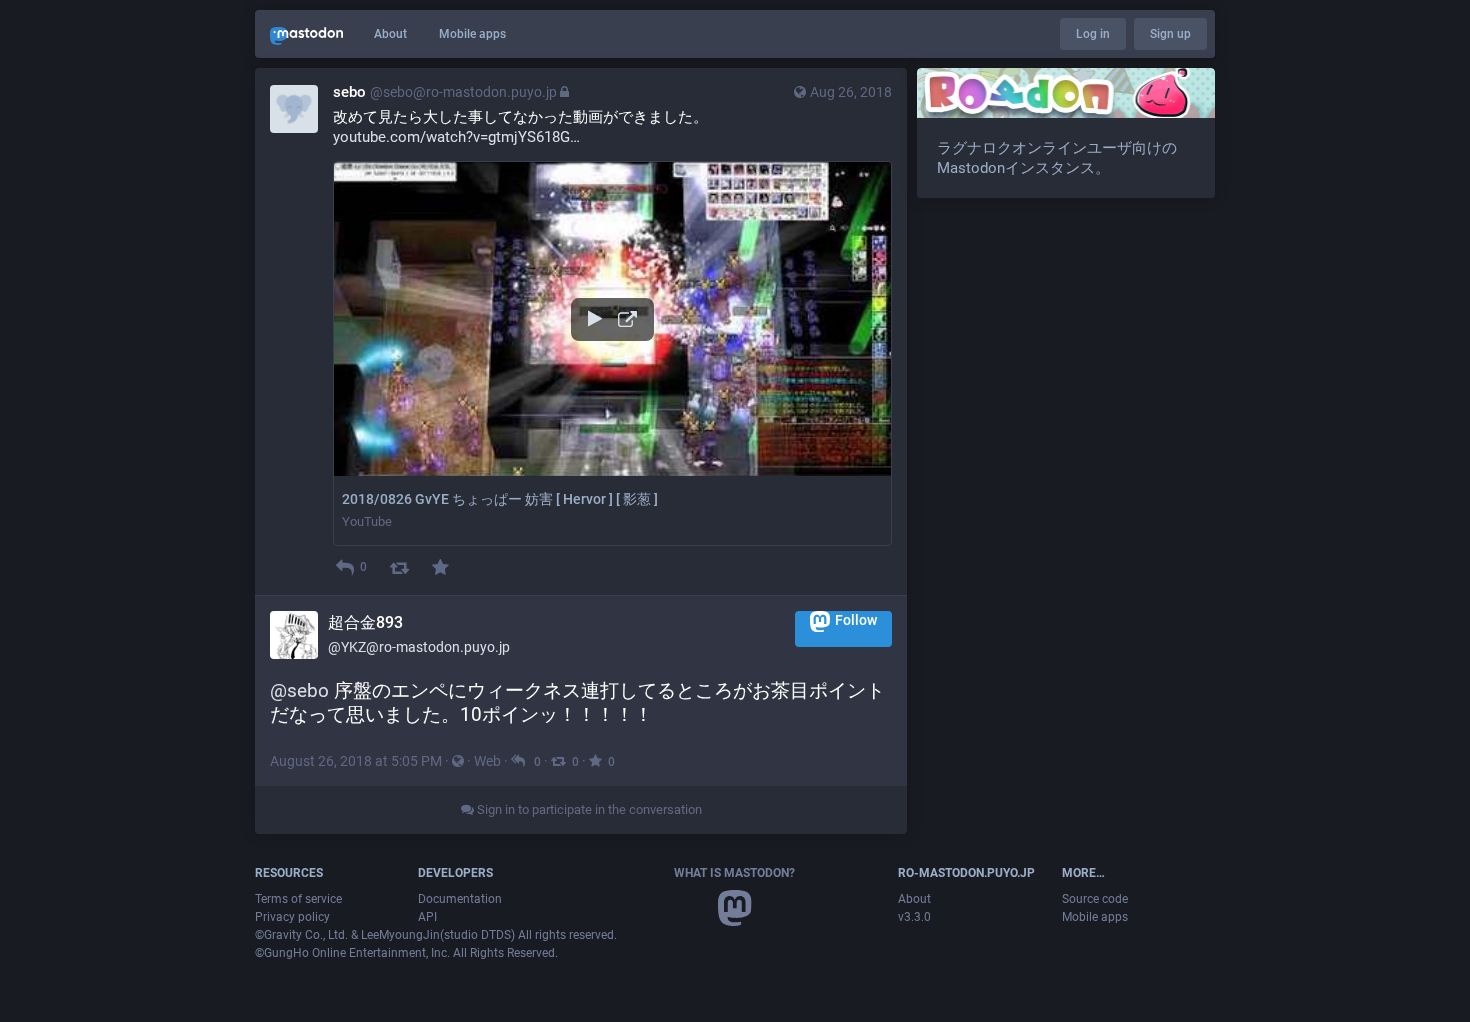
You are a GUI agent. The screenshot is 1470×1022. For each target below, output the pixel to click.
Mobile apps (472, 34)
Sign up (1170, 34)
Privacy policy (292, 917)
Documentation (460, 899)
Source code (1095, 899)
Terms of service (298, 899)
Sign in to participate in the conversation (588, 809)
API (427, 917)
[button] (612, 353)
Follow (856, 620)
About (390, 34)
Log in (1093, 34)
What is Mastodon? (734, 873)
